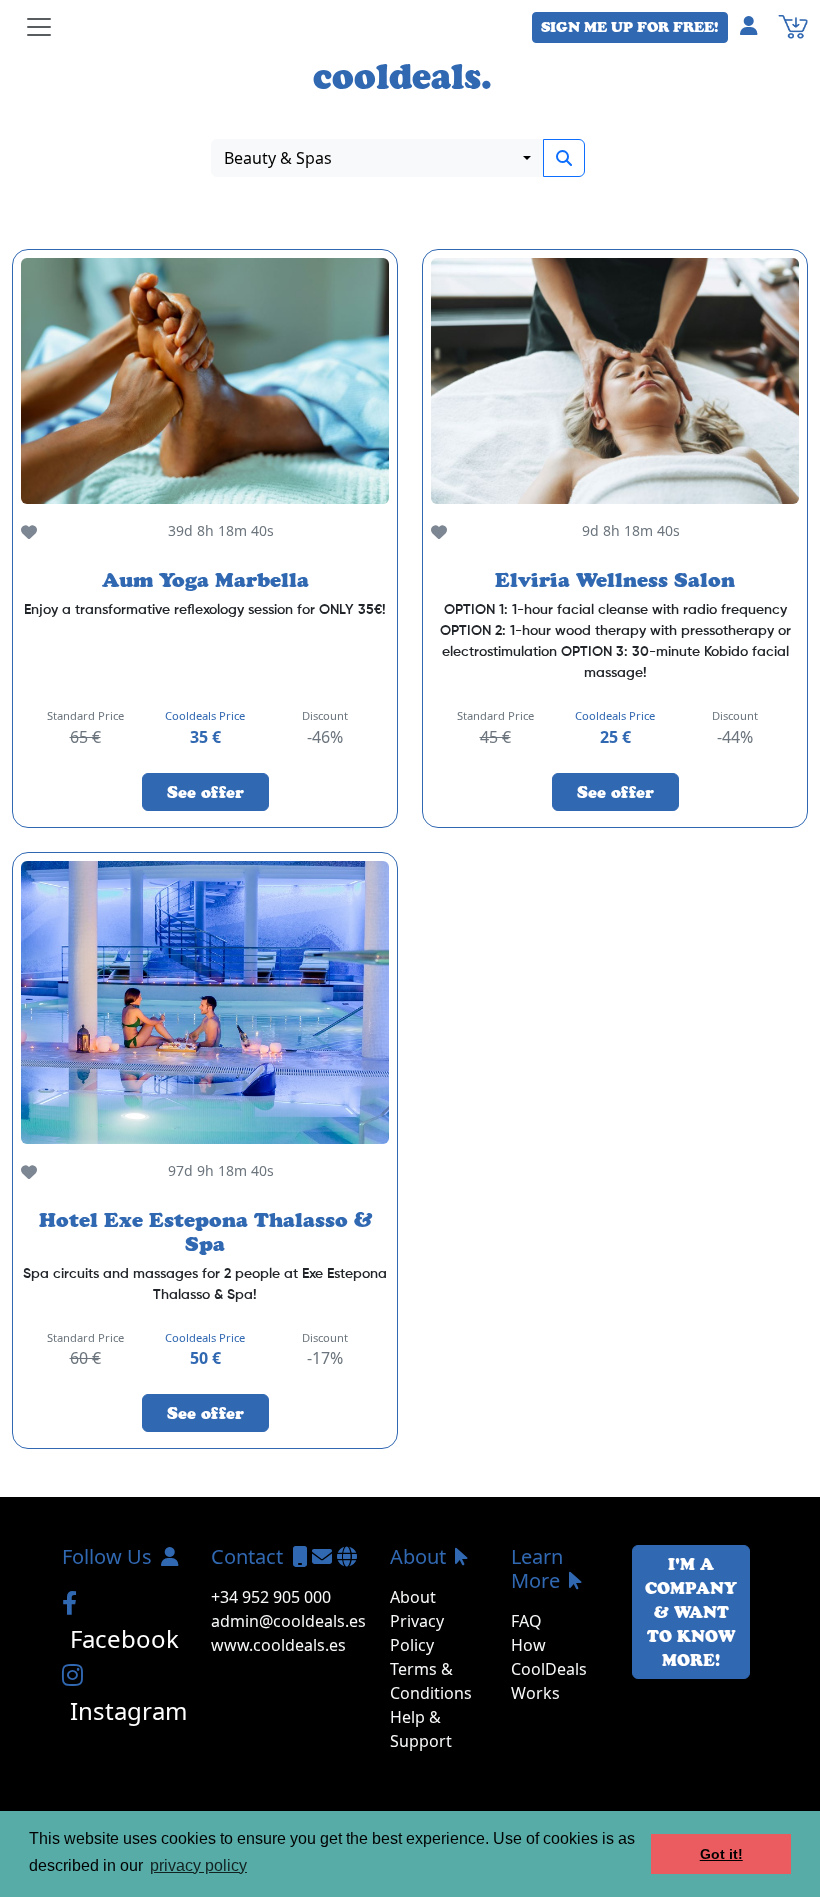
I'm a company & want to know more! (691, 1612)
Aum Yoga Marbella (205, 580)
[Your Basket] (793, 25)
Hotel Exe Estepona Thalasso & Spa (205, 1232)
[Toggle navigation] (39, 27)
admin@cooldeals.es (288, 1621)
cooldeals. (402, 76)
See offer (205, 792)
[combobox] (377, 158)
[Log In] (757, 25)
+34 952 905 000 (271, 1597)
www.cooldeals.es (278, 1645)
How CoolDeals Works (549, 1669)
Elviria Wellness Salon (615, 580)
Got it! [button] (721, 1854)
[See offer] (205, 380)
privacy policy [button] (198, 1865)
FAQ (526, 1621)
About (413, 1597)
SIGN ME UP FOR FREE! (630, 27)
